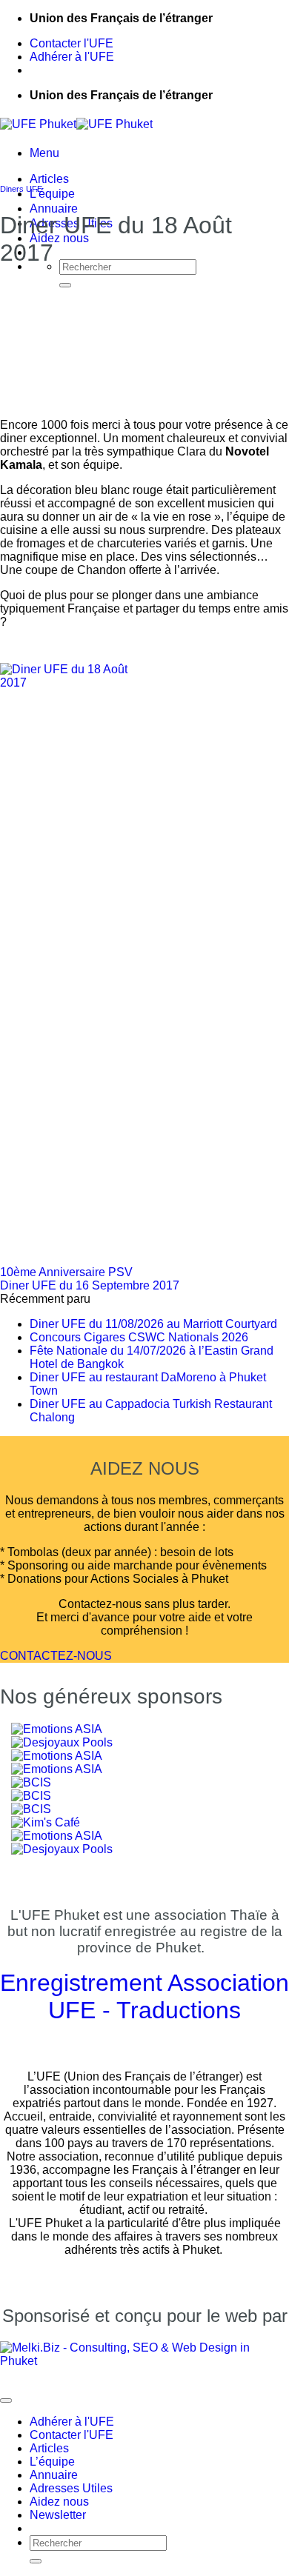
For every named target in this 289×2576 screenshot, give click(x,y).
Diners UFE (21, 189)
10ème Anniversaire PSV (66, 1272)
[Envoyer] (65, 285)
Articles (49, 179)
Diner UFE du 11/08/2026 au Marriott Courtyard (153, 1324)
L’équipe (52, 194)
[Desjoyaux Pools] (62, 1849)
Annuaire (54, 208)
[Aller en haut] (6, 2400)
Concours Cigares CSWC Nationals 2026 (139, 1337)
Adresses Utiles (71, 2488)
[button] (44, 153)
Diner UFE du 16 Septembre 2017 (90, 1285)
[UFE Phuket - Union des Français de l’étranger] (76, 124)
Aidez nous (59, 2502)
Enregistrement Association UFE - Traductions (144, 1996)
